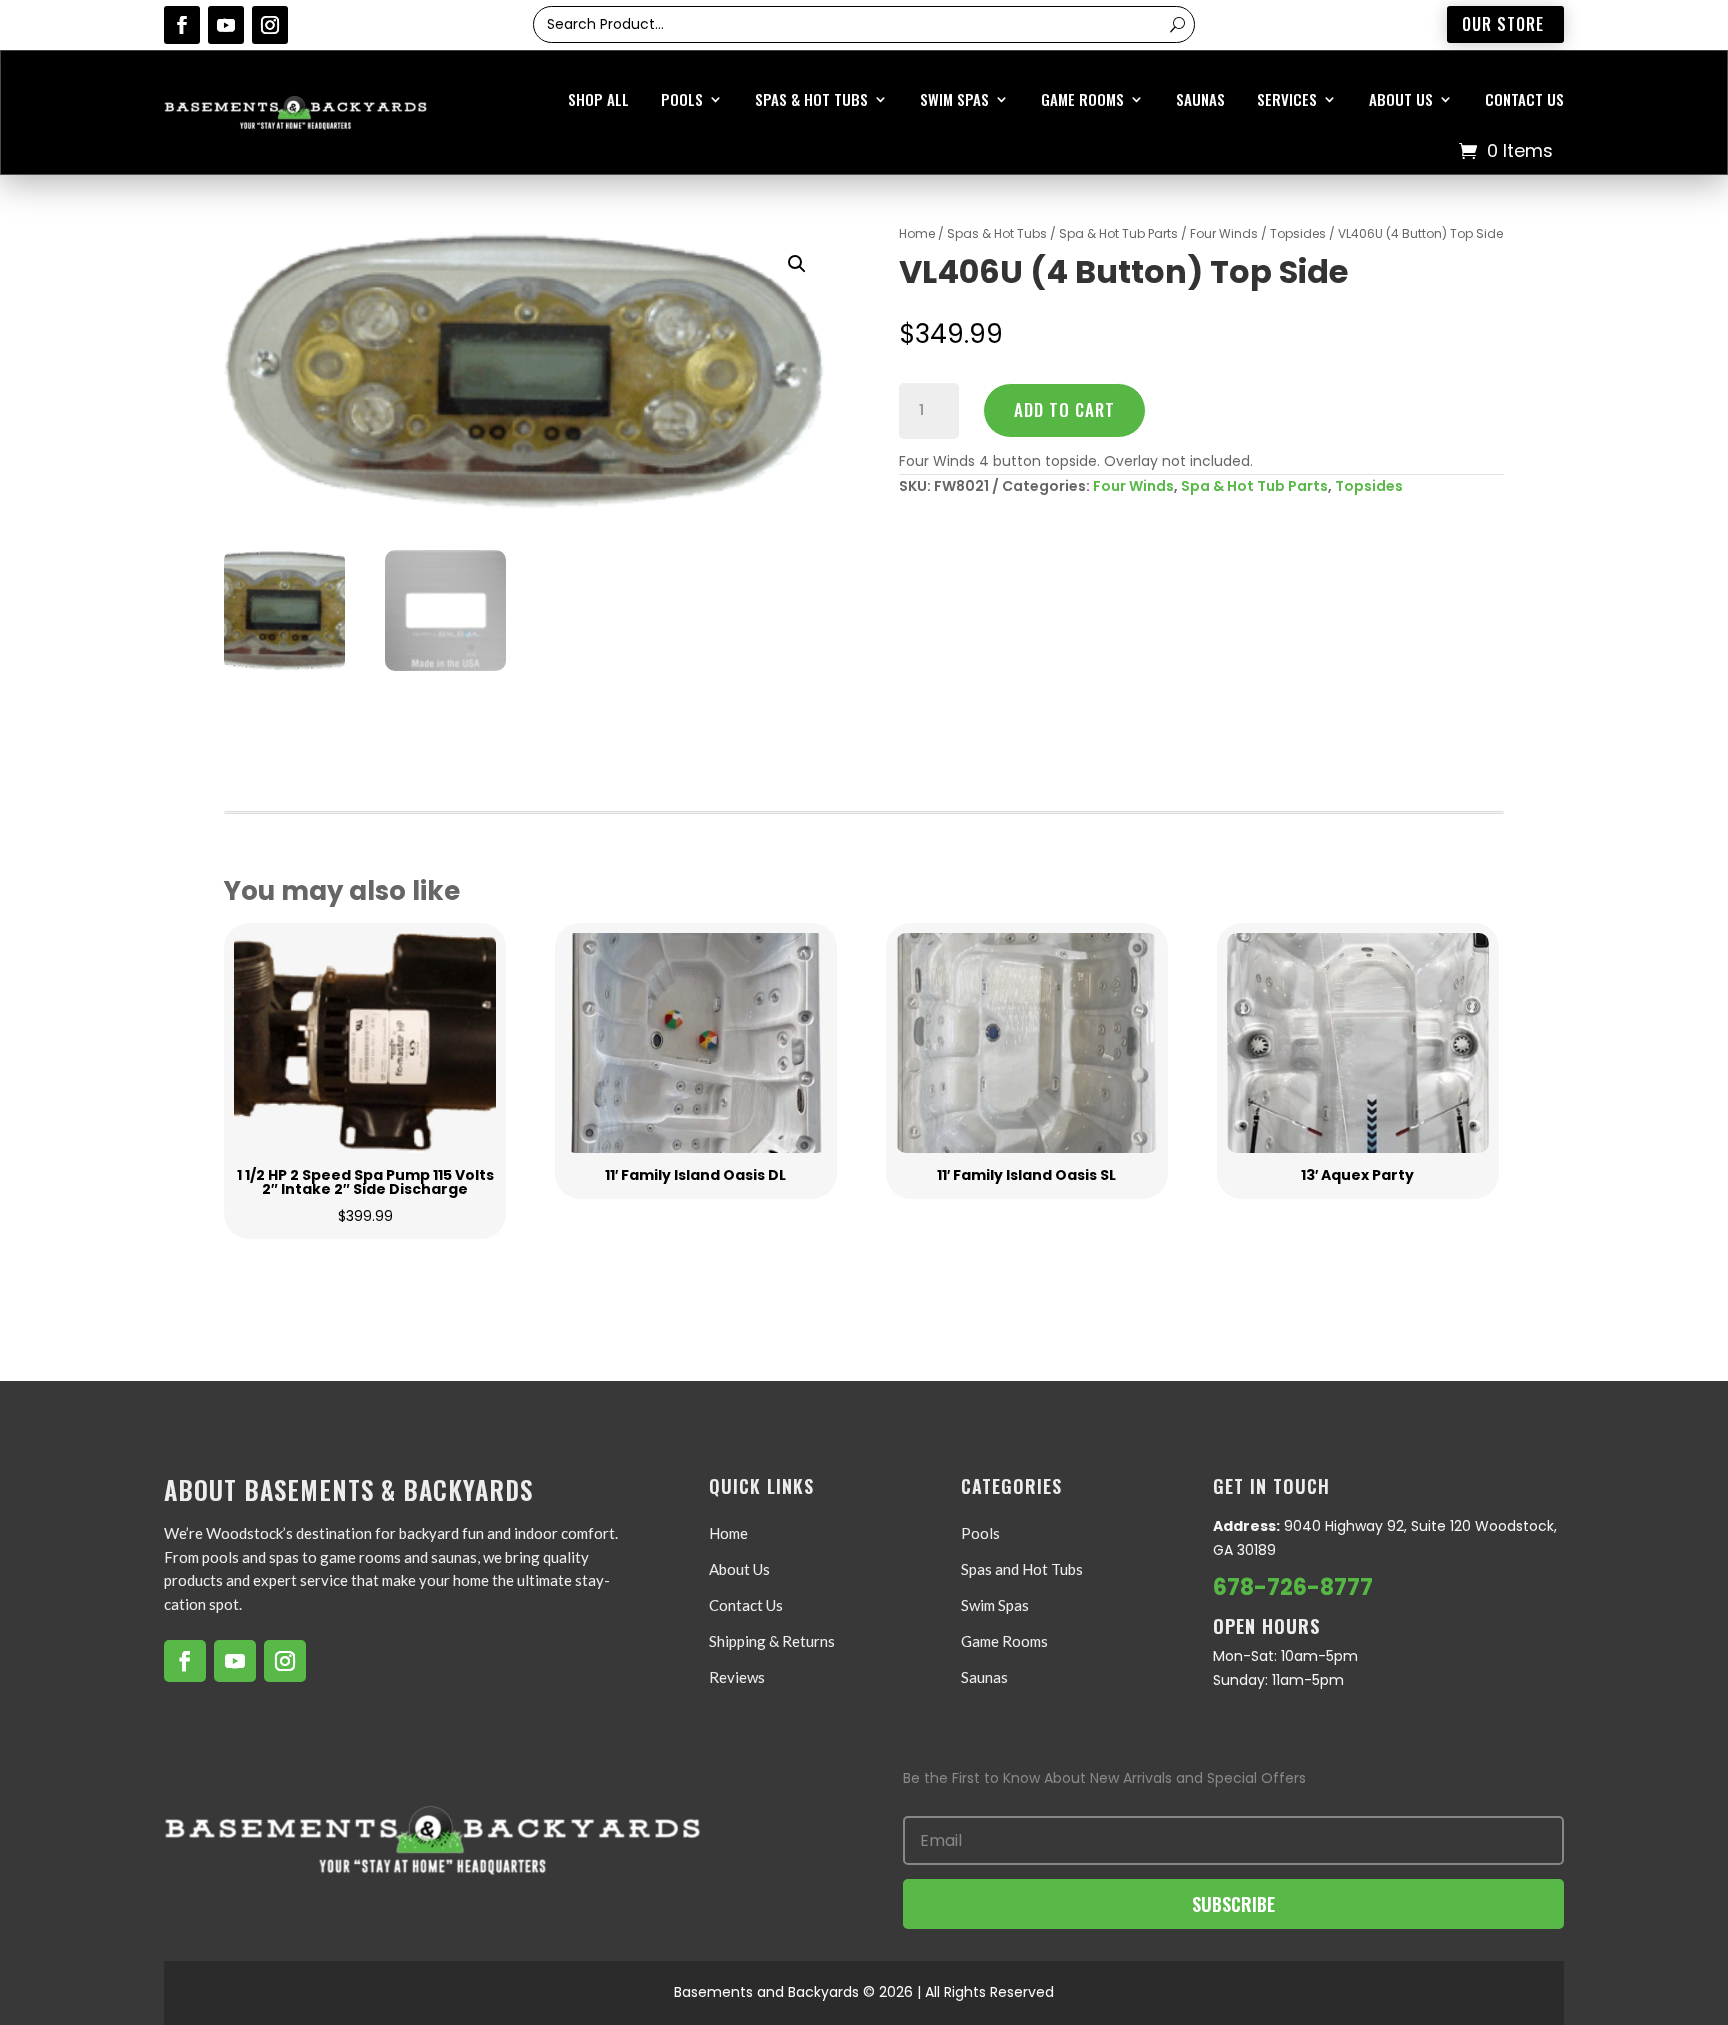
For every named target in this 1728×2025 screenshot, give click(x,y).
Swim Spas (954, 99)
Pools (682, 99)
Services (1287, 99)
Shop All (598, 99)
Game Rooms (1082, 99)
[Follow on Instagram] (270, 25)
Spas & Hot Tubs (811, 99)
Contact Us (1524, 99)
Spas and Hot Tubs (1022, 1569)
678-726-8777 (1293, 1587)
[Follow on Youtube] (226, 25)
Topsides (1298, 233)
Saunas (1200, 99)
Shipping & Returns (772, 1641)
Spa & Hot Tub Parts (1118, 233)
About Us (1401, 99)
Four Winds (1224, 233)
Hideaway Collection (859, 218)
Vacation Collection (860, 258)
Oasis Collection (850, 338)
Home (728, 1533)
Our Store (1503, 24)
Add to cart (1064, 409)
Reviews (737, 1677)
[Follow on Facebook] (182, 25)
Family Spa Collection (863, 378)
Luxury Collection (853, 298)
